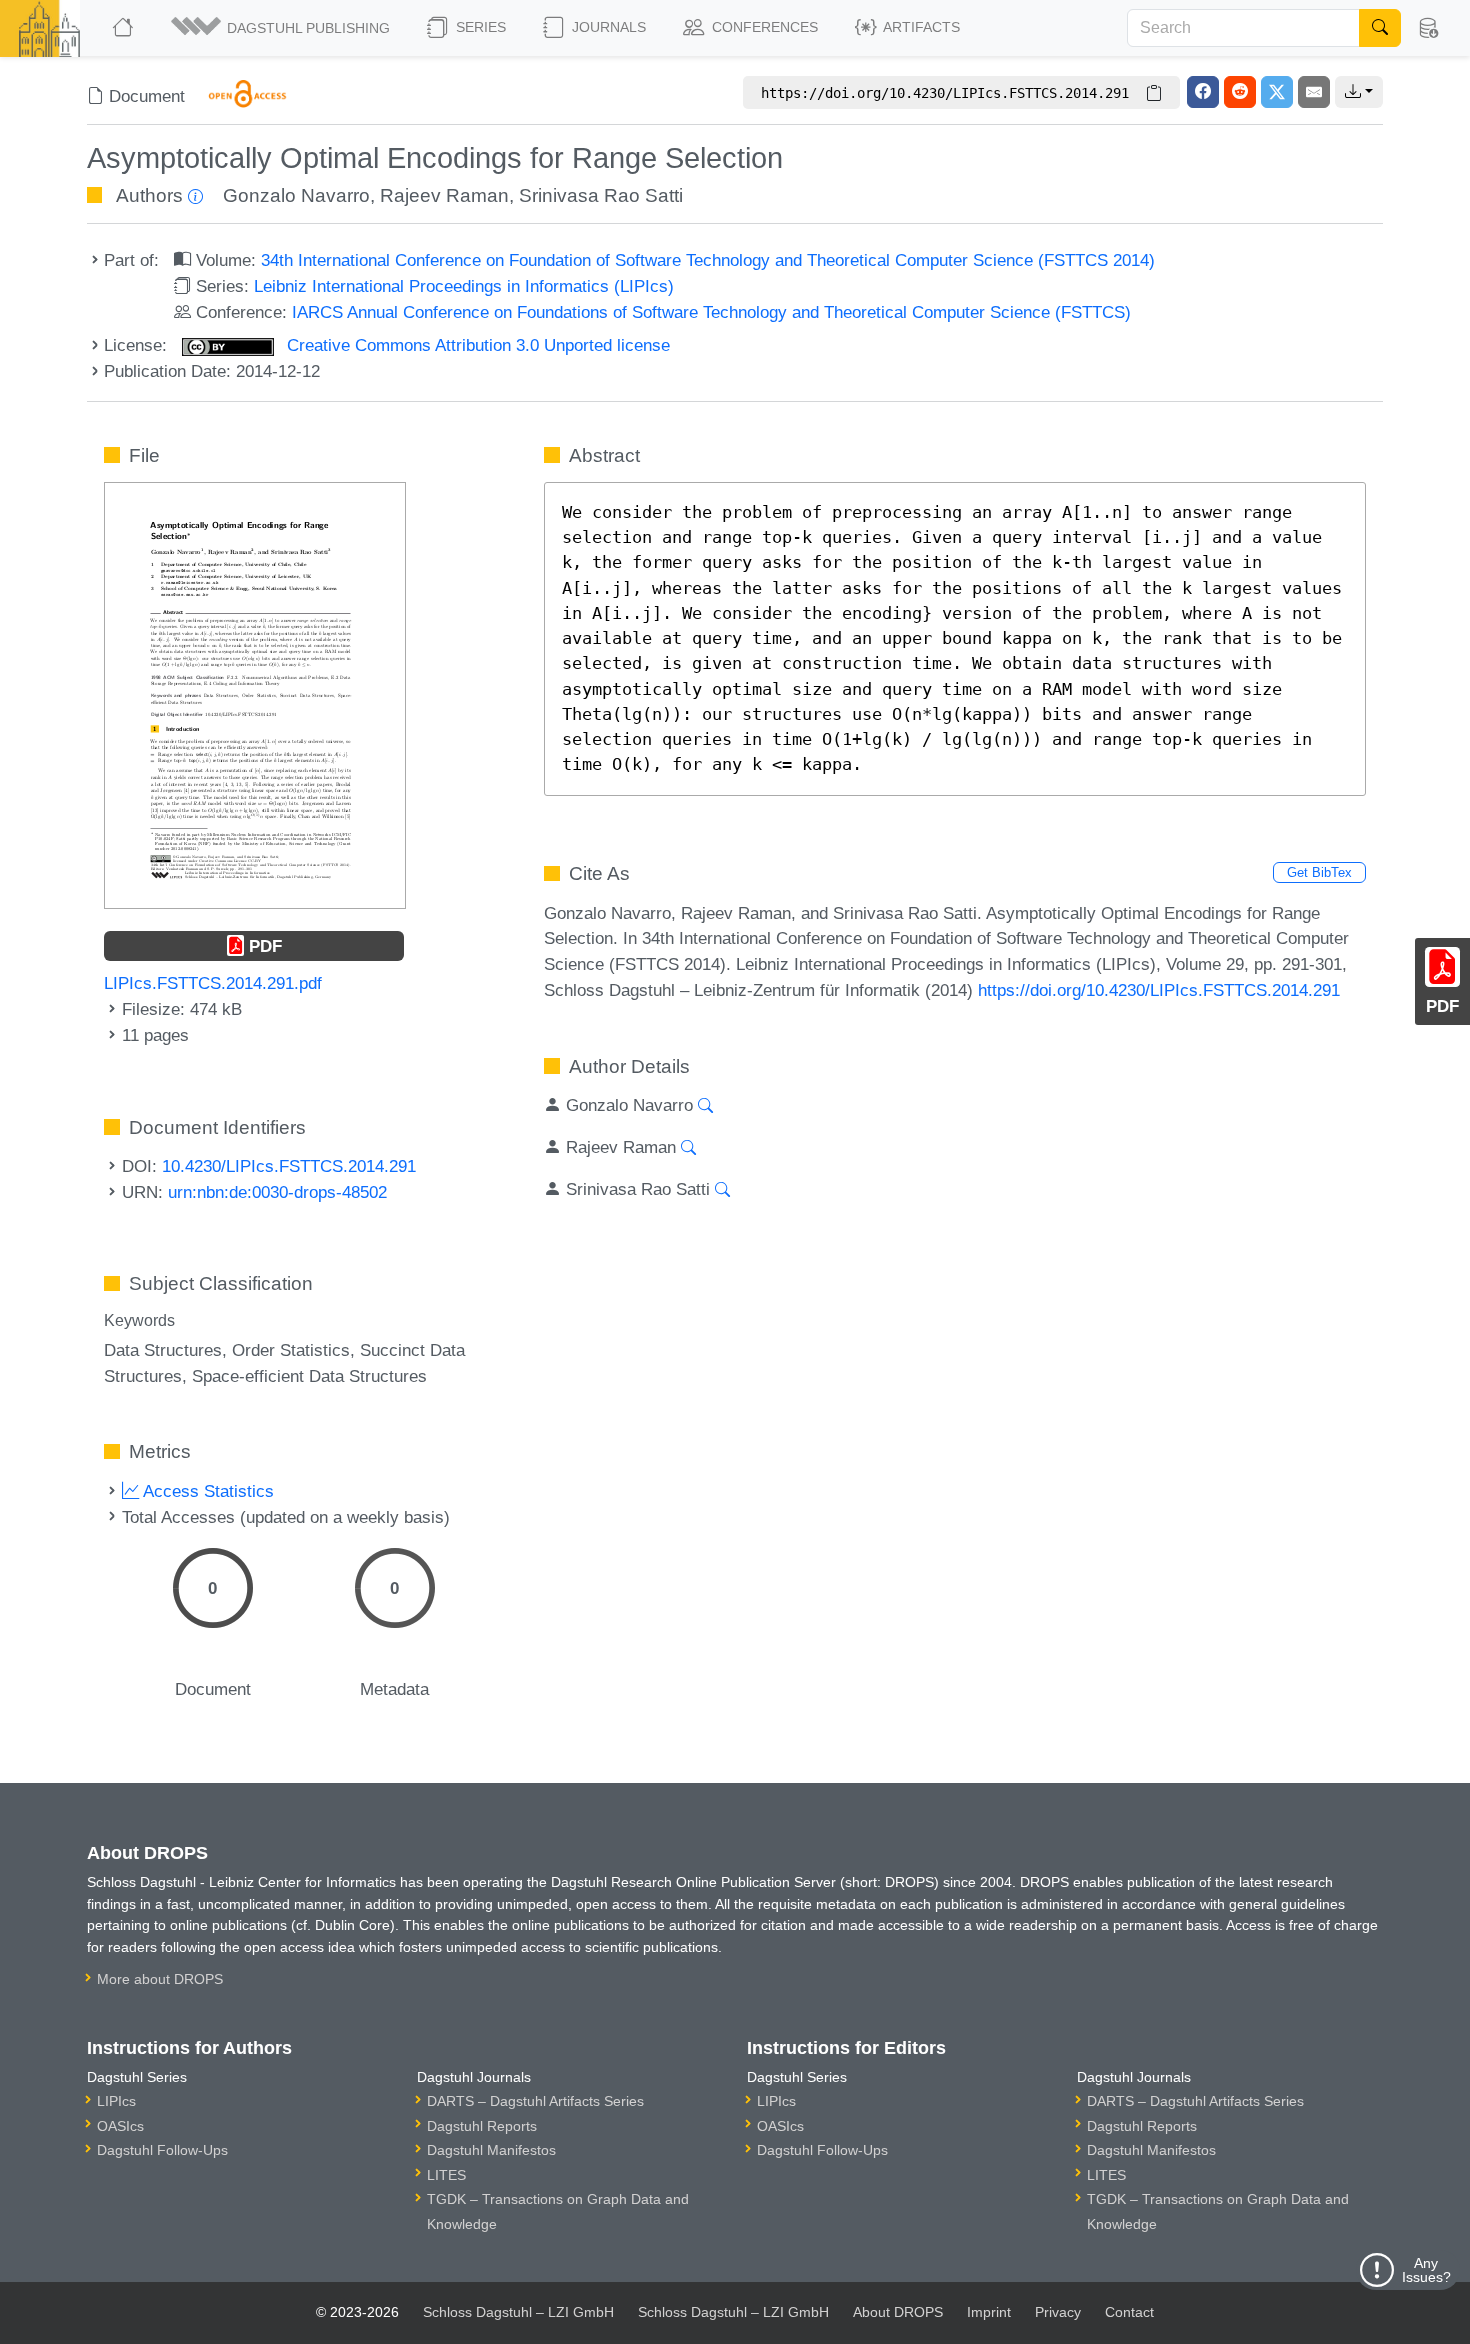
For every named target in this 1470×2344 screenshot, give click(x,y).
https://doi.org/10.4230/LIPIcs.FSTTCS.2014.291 (1159, 990)
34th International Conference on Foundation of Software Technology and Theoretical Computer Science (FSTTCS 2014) (708, 260)
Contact (1129, 2312)
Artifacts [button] (920, 27)
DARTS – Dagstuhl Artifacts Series (535, 2101)
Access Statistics (206, 1491)
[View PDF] (255, 694)
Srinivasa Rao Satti (601, 195)
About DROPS (898, 2312)
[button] (282, 28)
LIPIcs (116, 2101)
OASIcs (120, 2126)
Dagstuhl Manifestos (491, 2150)
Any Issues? (1426, 2270)
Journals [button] (607, 27)
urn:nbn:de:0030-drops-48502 (277, 1192)
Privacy (1058, 2312)
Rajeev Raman (444, 195)
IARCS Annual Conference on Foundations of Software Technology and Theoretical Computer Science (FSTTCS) (711, 312)
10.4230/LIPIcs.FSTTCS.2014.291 (289, 1166)
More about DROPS (160, 1979)
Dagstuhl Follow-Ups (162, 2150)
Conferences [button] (763, 27)
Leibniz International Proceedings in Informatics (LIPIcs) (464, 286)
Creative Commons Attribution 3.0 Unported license (476, 345)
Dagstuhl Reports (482, 2126)
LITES (446, 2175)
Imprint (989, 2312)
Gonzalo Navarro (296, 195)
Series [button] (479, 27)
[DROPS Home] (124, 28)
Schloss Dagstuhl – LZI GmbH (518, 2312)
